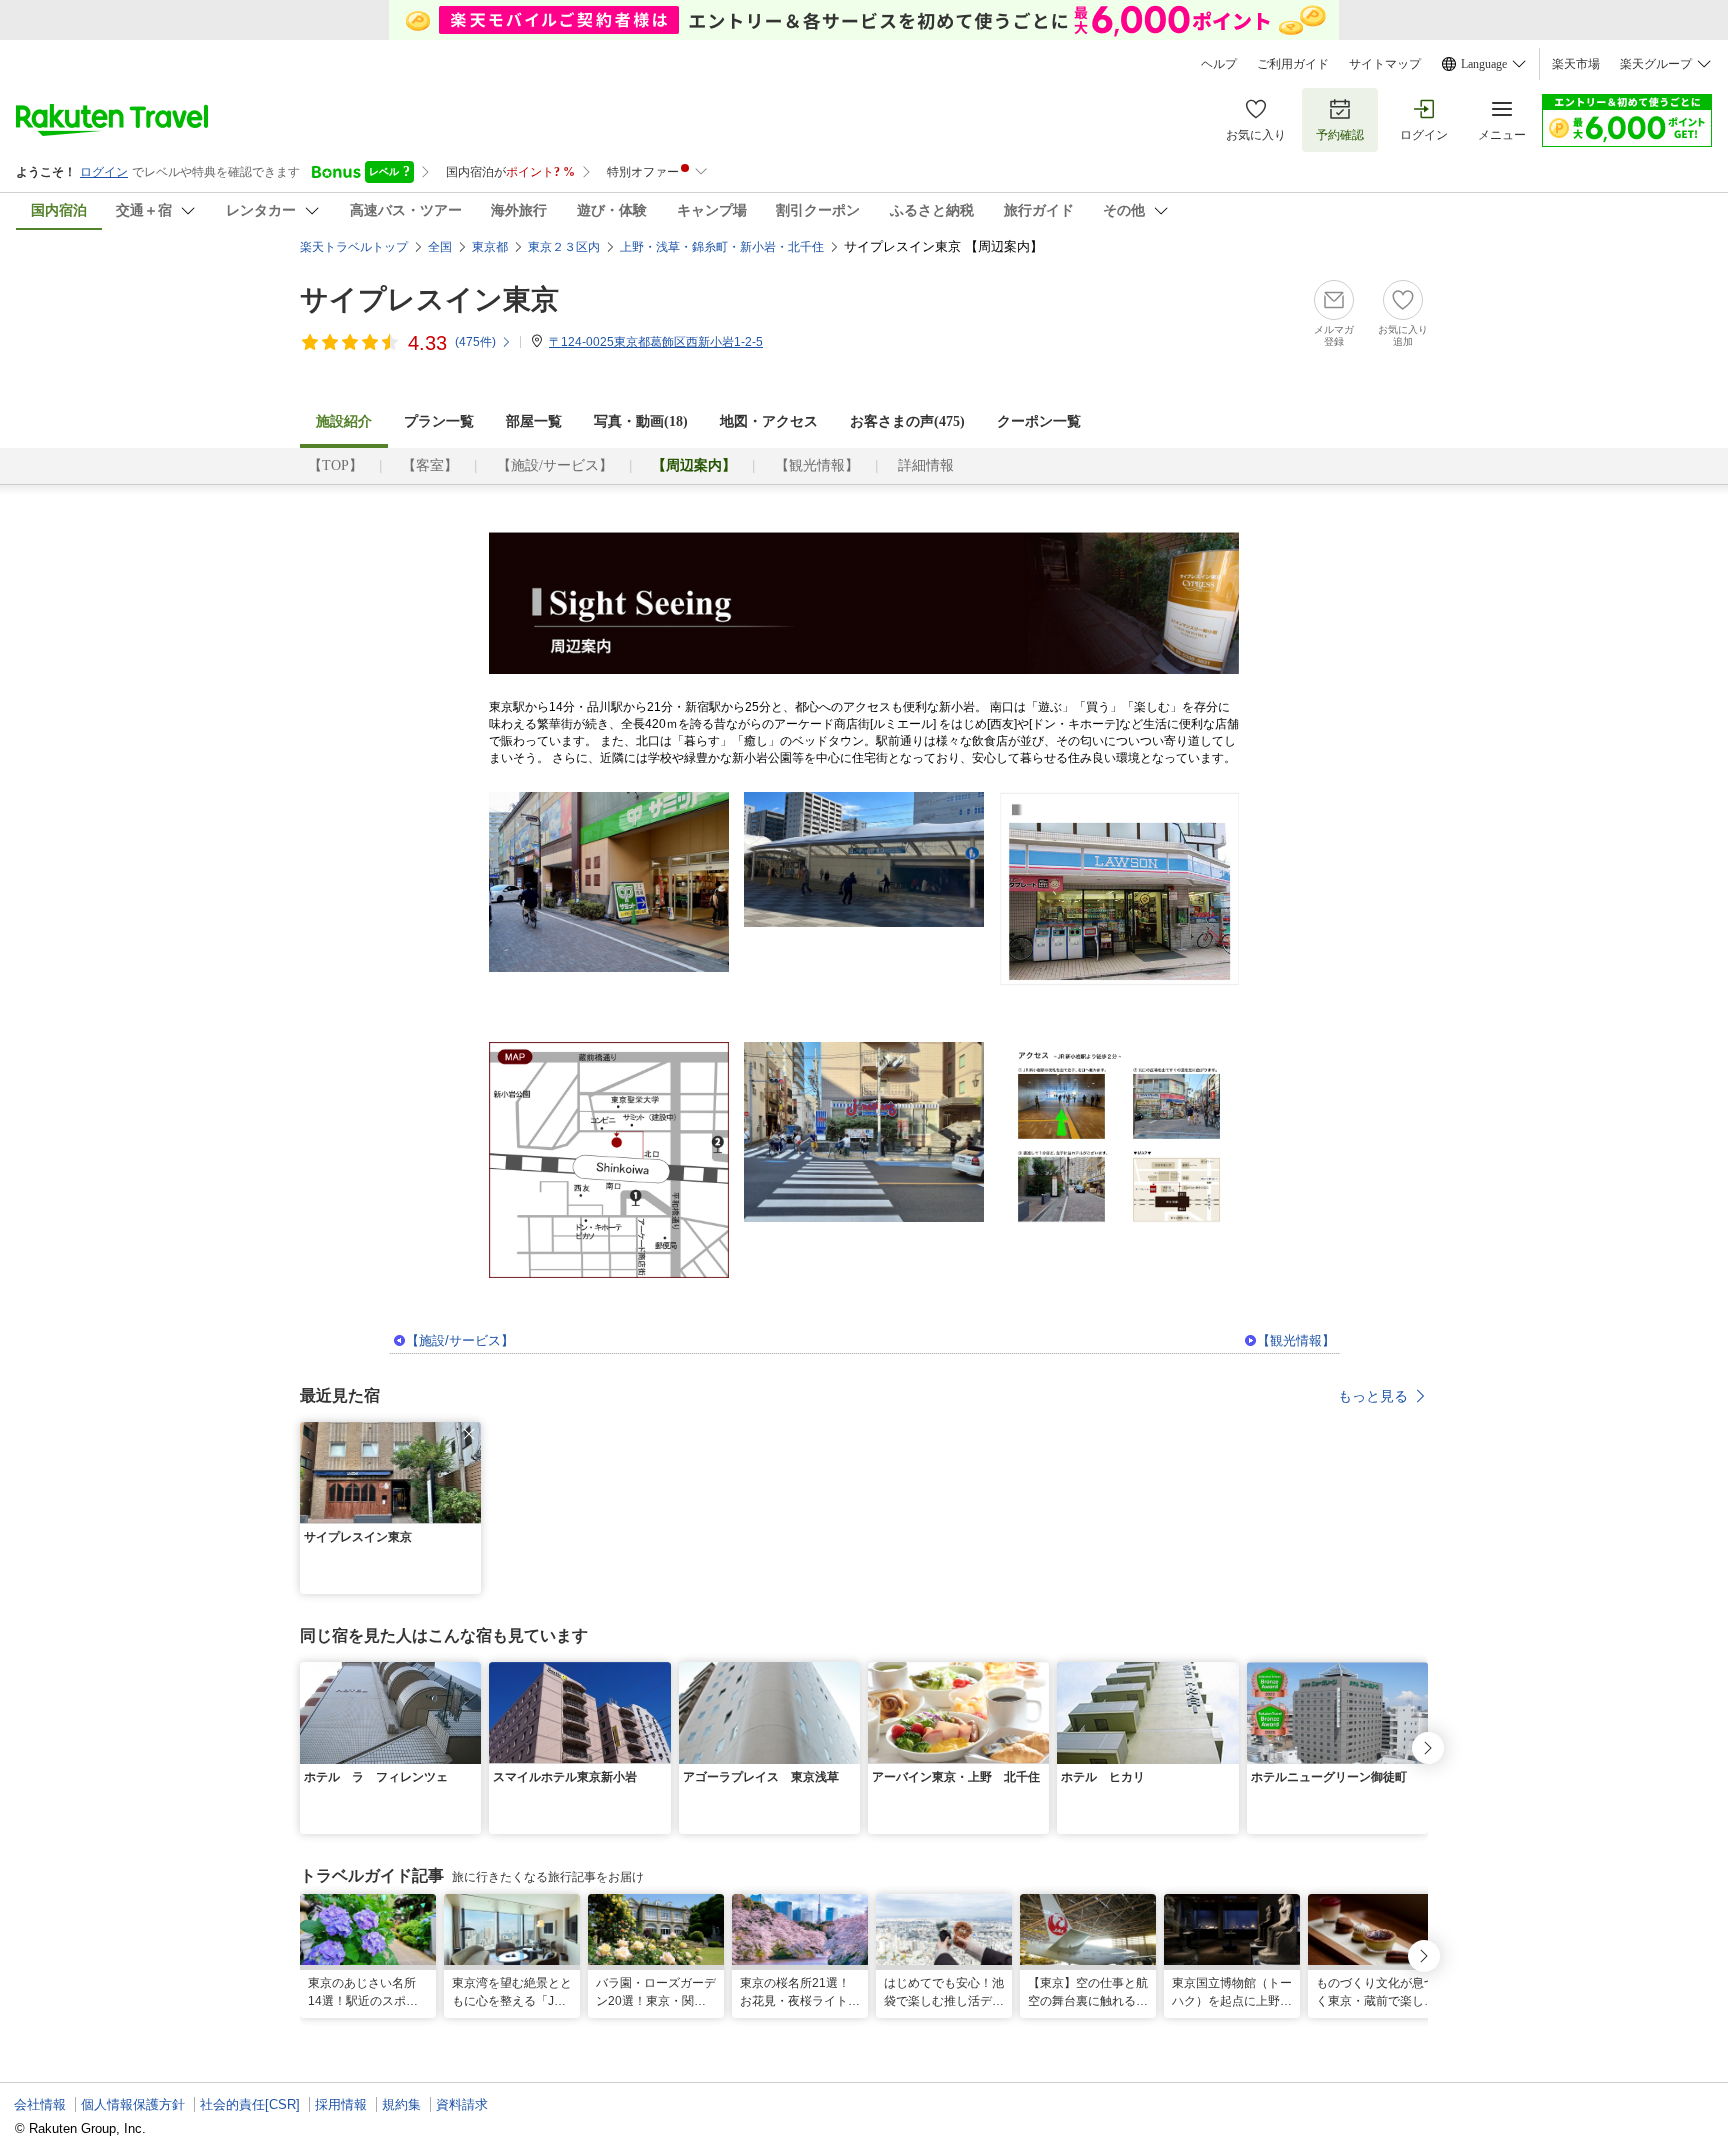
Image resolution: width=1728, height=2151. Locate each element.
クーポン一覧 (1039, 421)
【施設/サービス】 (555, 465)
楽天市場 (1576, 64)
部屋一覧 (534, 421)
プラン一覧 (439, 421)
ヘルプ (1219, 64)
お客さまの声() (907, 421)
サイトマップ (1385, 64)
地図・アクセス (769, 421)
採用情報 (341, 2104)
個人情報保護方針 (133, 2104)
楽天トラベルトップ (354, 247)
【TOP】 (335, 465)
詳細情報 (926, 465)
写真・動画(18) (641, 421)
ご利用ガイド (1293, 64)
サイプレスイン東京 (429, 299)
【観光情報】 (817, 465)
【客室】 (430, 465)
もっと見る (1373, 1396)
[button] (469, 1434)
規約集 (401, 2104)
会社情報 (40, 2104)
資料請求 (462, 2104)
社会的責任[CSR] (250, 2104)
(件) (475, 342)
